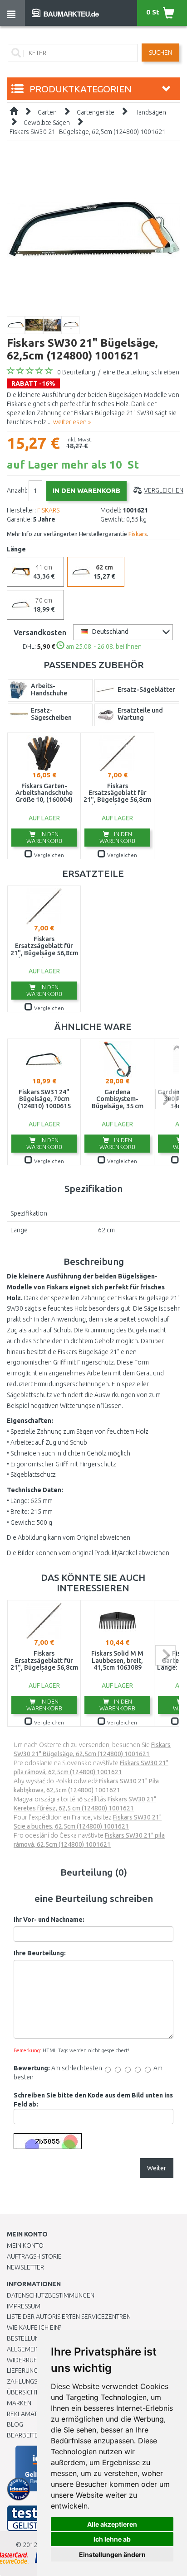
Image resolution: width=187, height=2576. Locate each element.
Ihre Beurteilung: (40, 1953)
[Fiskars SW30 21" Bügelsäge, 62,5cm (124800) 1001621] (93, 229)
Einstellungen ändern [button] (112, 2554)
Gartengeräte (96, 112)
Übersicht (22, 2392)
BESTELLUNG (25, 2338)
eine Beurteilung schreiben (141, 372)
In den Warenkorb (44, 837)
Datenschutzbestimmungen (51, 2295)
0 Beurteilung (76, 372)
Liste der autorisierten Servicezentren (69, 2317)
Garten (47, 112)
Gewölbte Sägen (47, 123)
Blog (15, 2424)
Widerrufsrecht (33, 2360)
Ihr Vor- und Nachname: (49, 1920)
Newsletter (25, 2267)
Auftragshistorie (34, 2256)
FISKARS (48, 510)
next (165, 1099)
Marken (19, 2403)
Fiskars (138, 534)
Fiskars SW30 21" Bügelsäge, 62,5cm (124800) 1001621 (88, 132)
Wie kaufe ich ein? (34, 2327)
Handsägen (150, 112)
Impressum (24, 2306)
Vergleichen (164, 490)
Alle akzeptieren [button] (112, 2524)
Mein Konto (25, 2246)
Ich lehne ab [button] (112, 2539)
